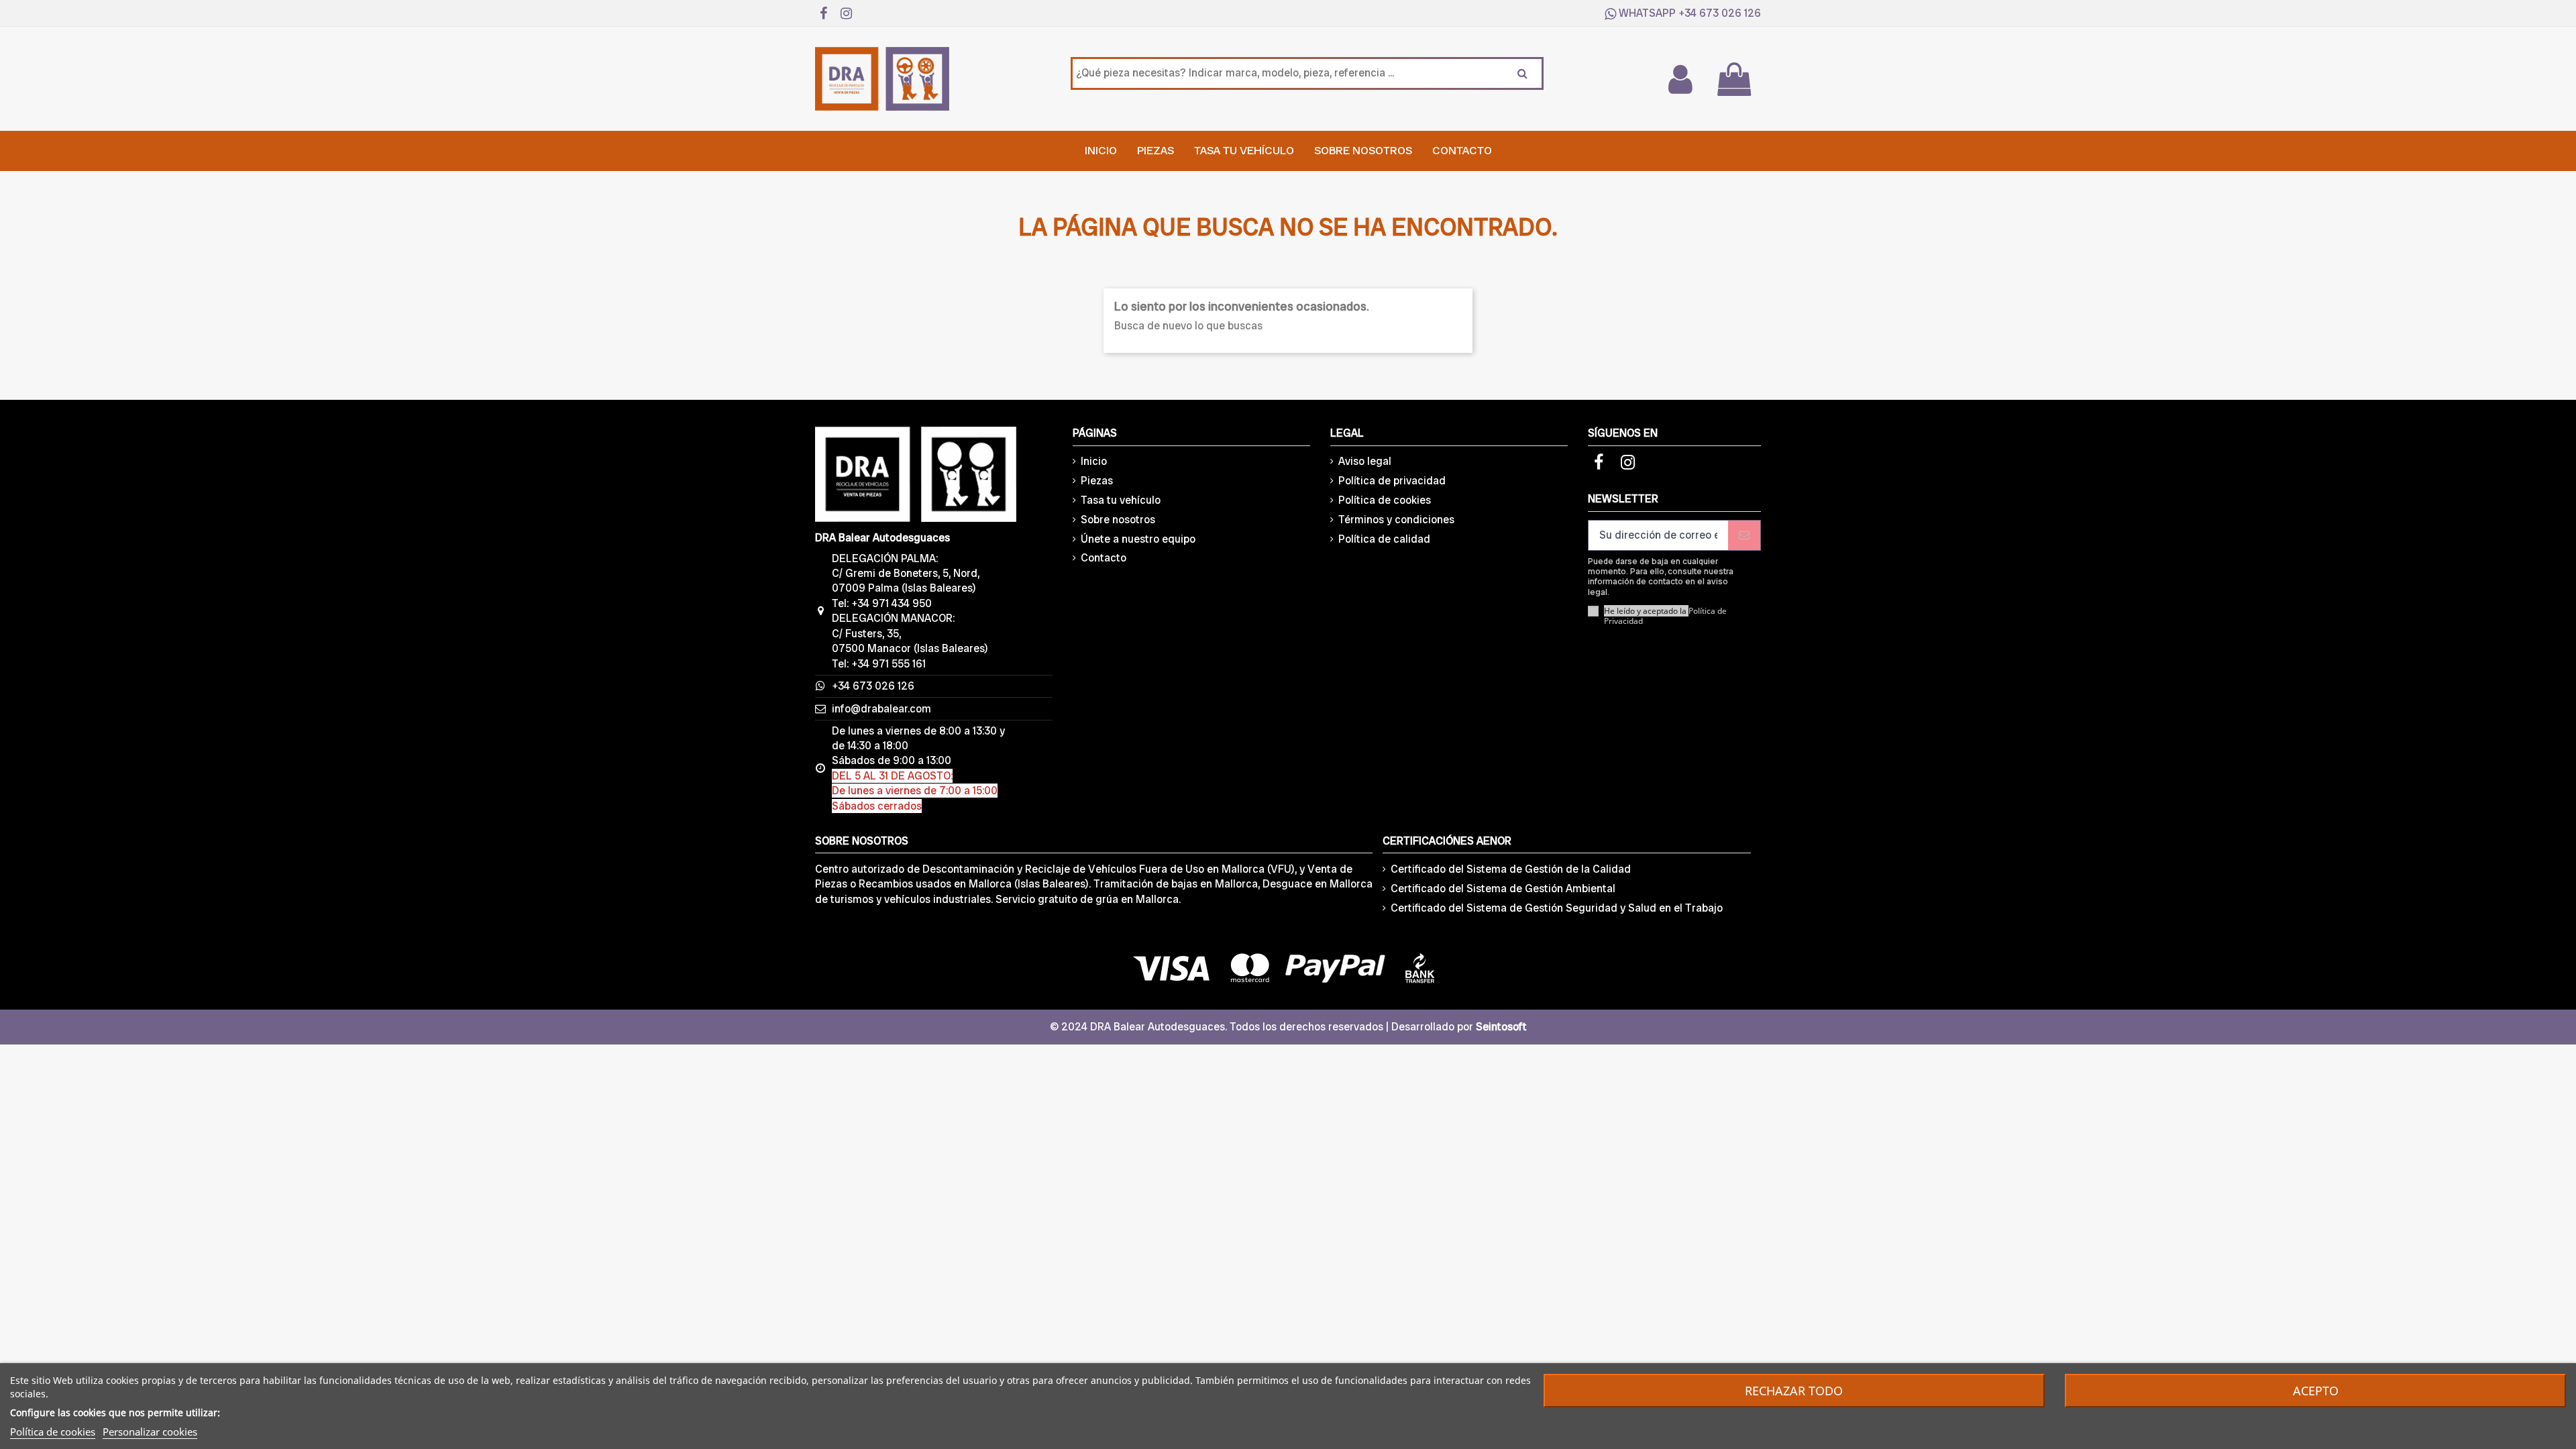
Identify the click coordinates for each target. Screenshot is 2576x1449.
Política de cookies (1385, 500)
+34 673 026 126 (1720, 13)
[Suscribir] (1744, 535)
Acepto (2316, 1391)
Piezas (1097, 481)
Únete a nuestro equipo (1138, 539)
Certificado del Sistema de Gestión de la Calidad (1511, 869)
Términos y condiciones (1396, 520)
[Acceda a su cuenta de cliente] (1680, 79)
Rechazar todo (1794, 1391)
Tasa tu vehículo (1121, 500)
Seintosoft (1501, 1027)
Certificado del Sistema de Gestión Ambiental (1503, 889)
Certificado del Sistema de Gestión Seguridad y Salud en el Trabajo (1557, 908)
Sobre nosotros (1118, 520)
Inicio (1094, 461)
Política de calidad (1384, 539)
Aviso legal (1365, 461)
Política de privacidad (1392, 481)
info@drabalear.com (881, 709)
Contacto (1104, 558)
